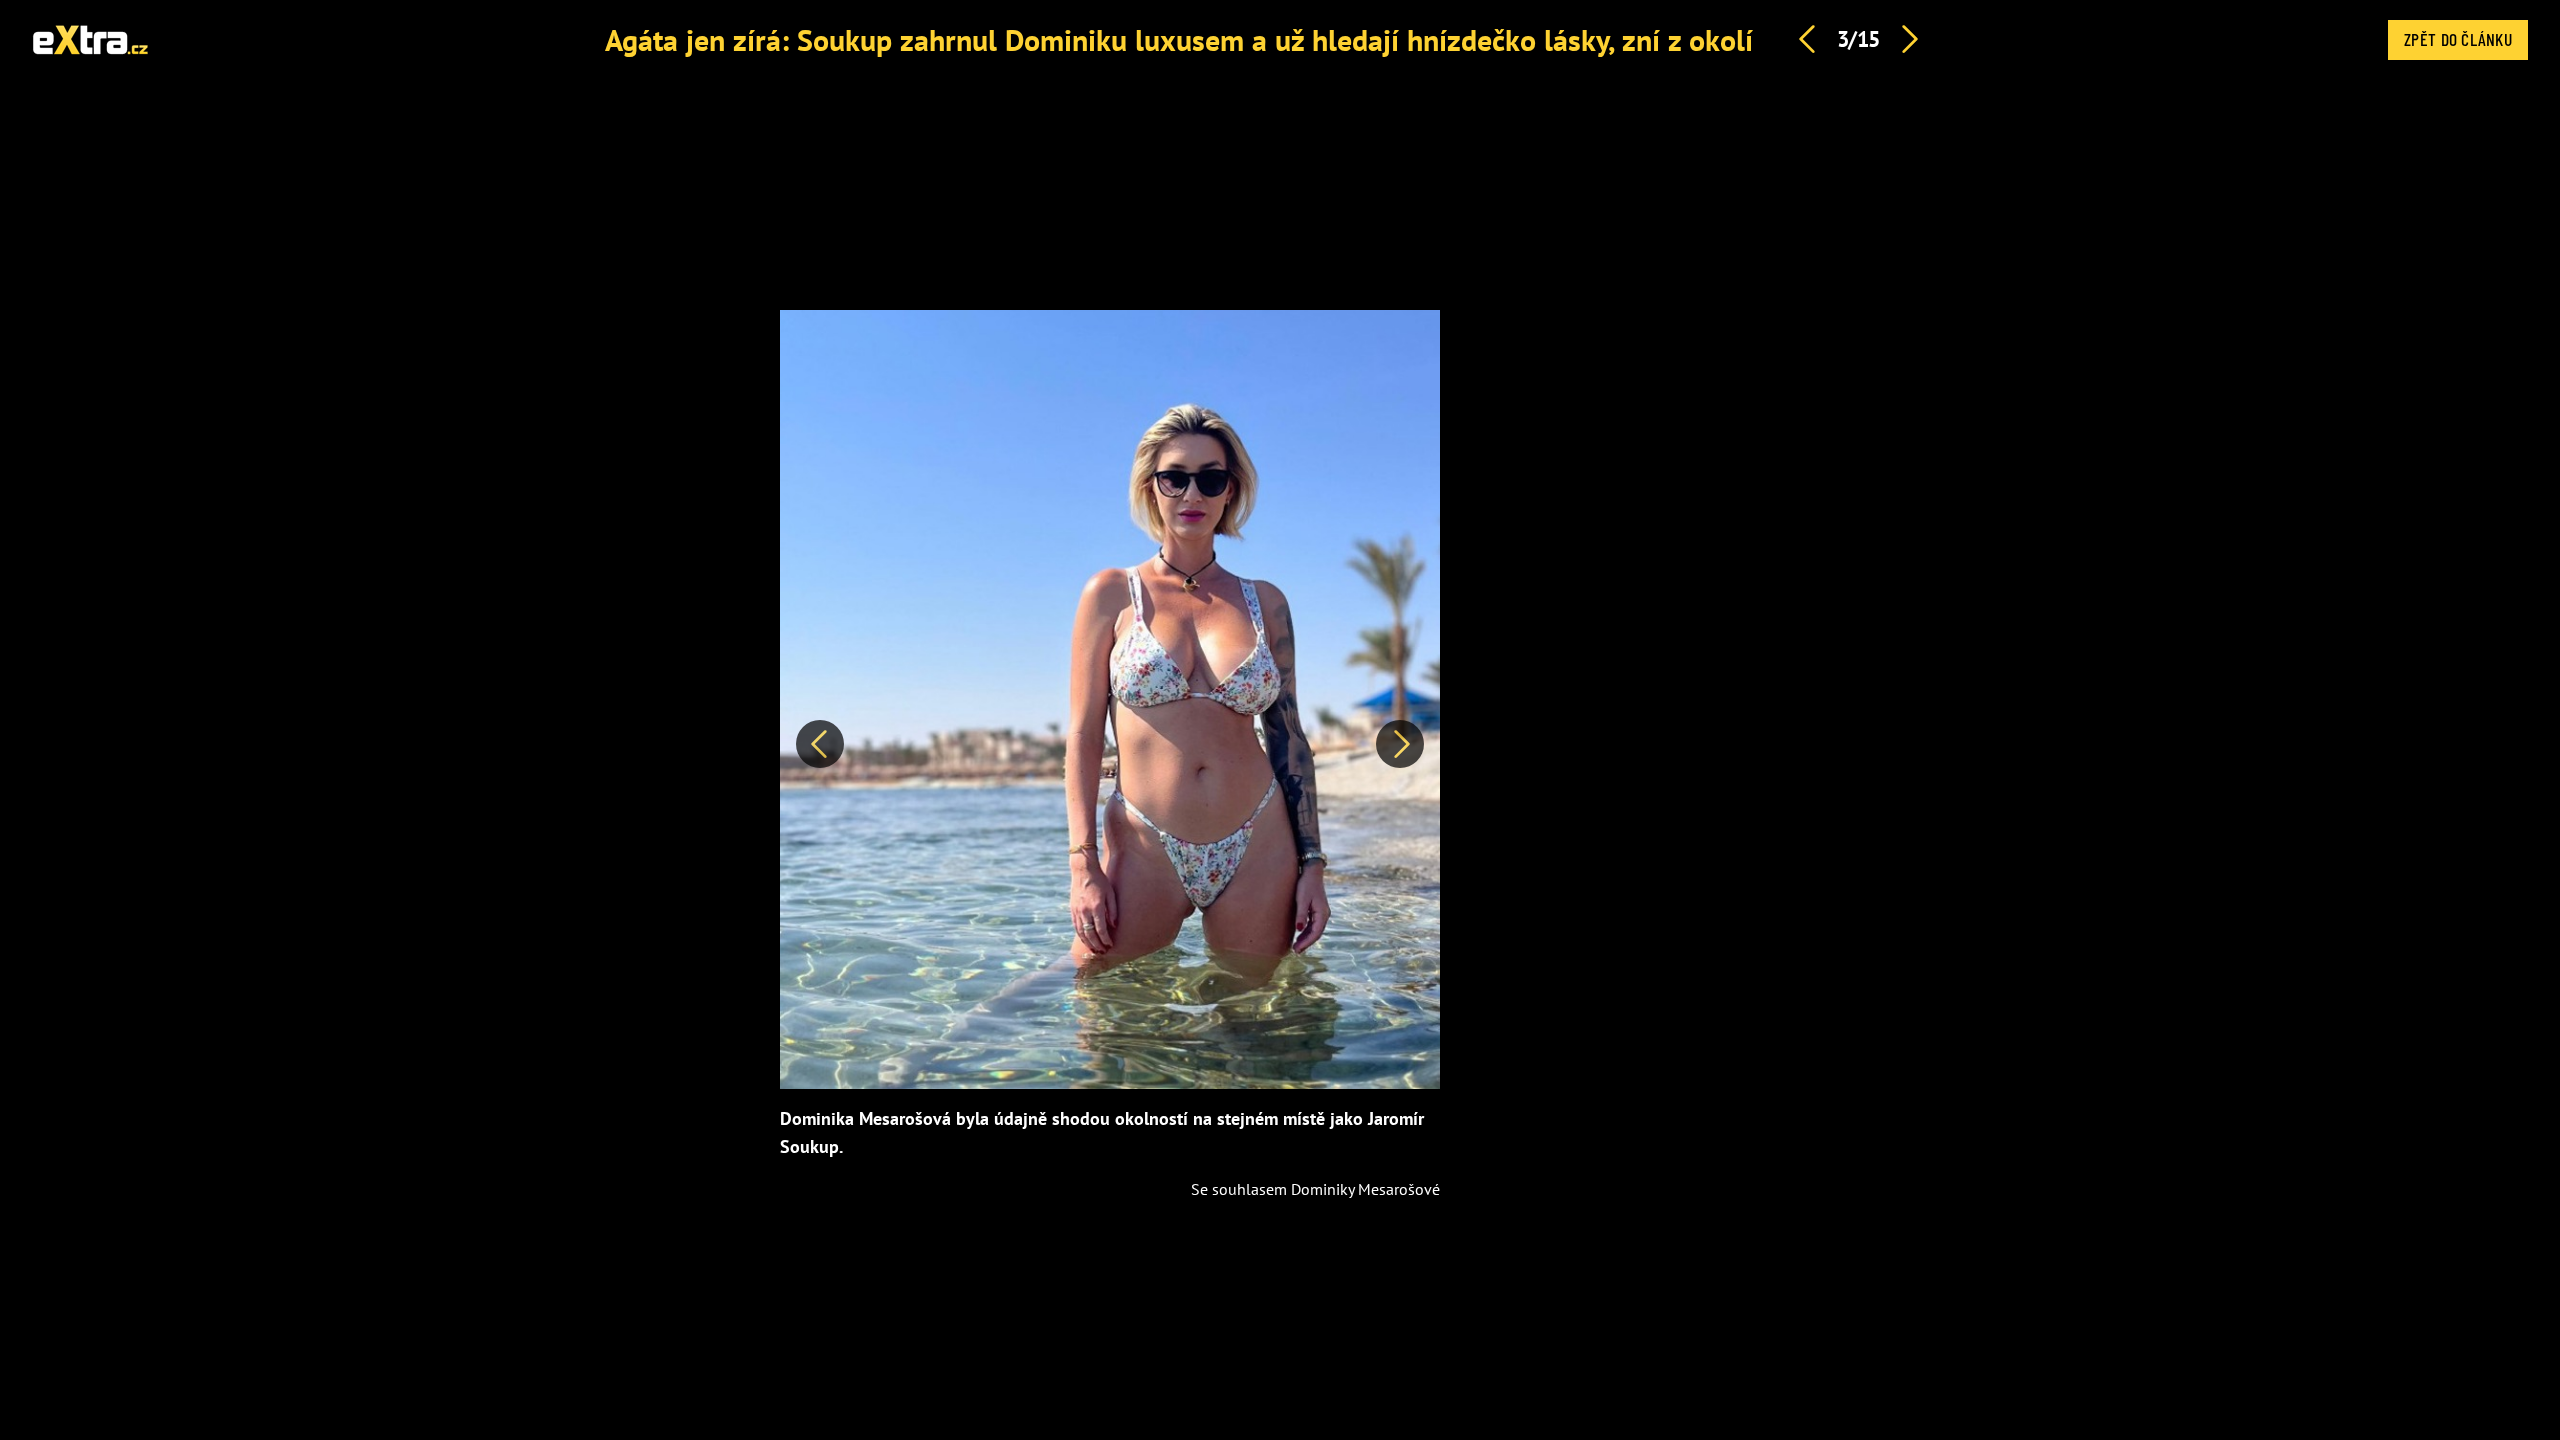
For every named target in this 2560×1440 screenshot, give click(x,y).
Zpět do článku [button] (2458, 39)
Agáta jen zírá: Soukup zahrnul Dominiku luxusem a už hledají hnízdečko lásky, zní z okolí (1179, 39)
